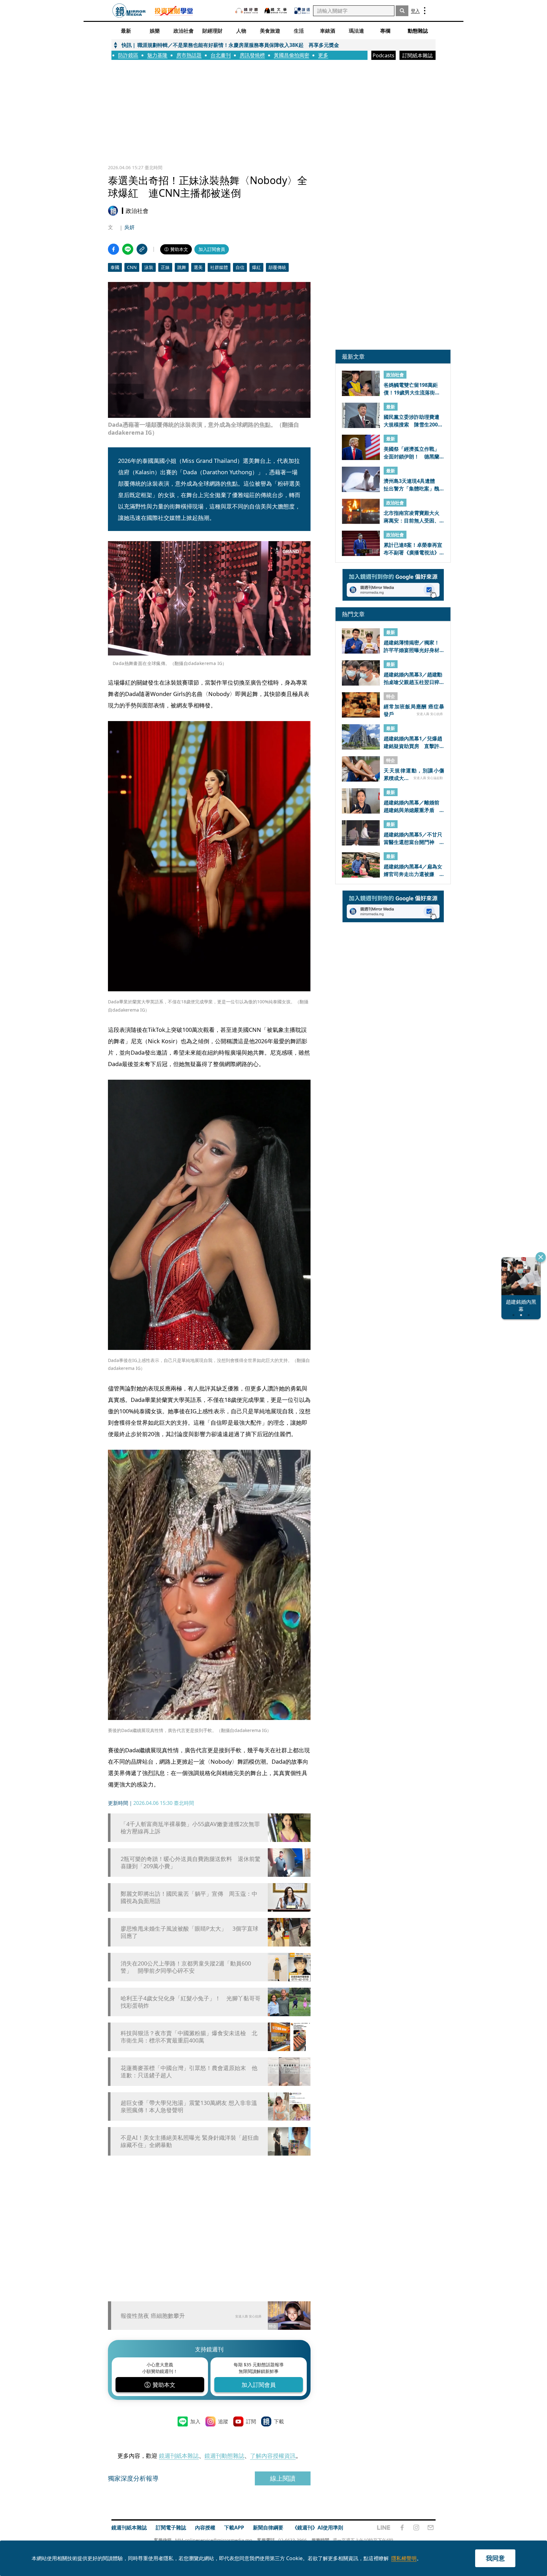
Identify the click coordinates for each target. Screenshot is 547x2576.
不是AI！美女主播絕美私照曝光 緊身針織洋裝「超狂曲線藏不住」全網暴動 (190, 2141)
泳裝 (149, 267)
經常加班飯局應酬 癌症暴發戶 (414, 710)
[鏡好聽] (247, 11)
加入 (195, 2421)
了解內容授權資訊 (273, 2456)
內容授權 (205, 2528)
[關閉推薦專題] (541, 1257)
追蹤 (223, 2421)
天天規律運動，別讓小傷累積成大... (414, 774)
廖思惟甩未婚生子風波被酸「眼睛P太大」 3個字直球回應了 (189, 1932)
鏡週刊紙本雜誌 (179, 2456)
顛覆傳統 (277, 267)
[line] (384, 2528)
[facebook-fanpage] (402, 2528)
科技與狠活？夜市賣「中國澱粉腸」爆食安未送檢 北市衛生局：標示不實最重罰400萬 (189, 2037)
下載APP (234, 2528)
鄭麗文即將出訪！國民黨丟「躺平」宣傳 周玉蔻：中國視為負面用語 (189, 1897)
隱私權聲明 (404, 2558)
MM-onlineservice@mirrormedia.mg (214, 2540)
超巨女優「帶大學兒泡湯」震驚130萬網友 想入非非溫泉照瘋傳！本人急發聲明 (189, 2106)
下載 (279, 2421)
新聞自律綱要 (268, 2528)
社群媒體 (219, 267)
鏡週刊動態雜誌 (224, 2456)
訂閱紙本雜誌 (418, 55)
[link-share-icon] (142, 249)
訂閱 (251, 2421)
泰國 (115, 267)
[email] (431, 2528)
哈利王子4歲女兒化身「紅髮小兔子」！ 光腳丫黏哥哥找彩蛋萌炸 (191, 2002)
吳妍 (129, 227)
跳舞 (182, 267)
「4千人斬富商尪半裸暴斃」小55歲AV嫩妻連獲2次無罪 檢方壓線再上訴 (191, 1828)
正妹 (165, 267)
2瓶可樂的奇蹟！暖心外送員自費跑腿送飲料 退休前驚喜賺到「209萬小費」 (191, 1863)
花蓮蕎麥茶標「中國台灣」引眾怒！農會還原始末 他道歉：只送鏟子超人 (189, 2072)
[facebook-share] (113, 249)
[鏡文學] (276, 11)
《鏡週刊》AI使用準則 (318, 2528)
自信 (240, 267)
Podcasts (384, 55)
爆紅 (256, 267)
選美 (198, 267)
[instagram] (416, 2528)
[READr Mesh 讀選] (302, 11)
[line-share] (128, 249)
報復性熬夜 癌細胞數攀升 (153, 2316)
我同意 (495, 2558)
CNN (132, 267)
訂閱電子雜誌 (171, 2528)
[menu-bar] (425, 11)
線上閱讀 (283, 2478)
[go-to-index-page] (129, 11)
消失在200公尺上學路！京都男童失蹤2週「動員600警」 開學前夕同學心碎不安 (186, 1967)
